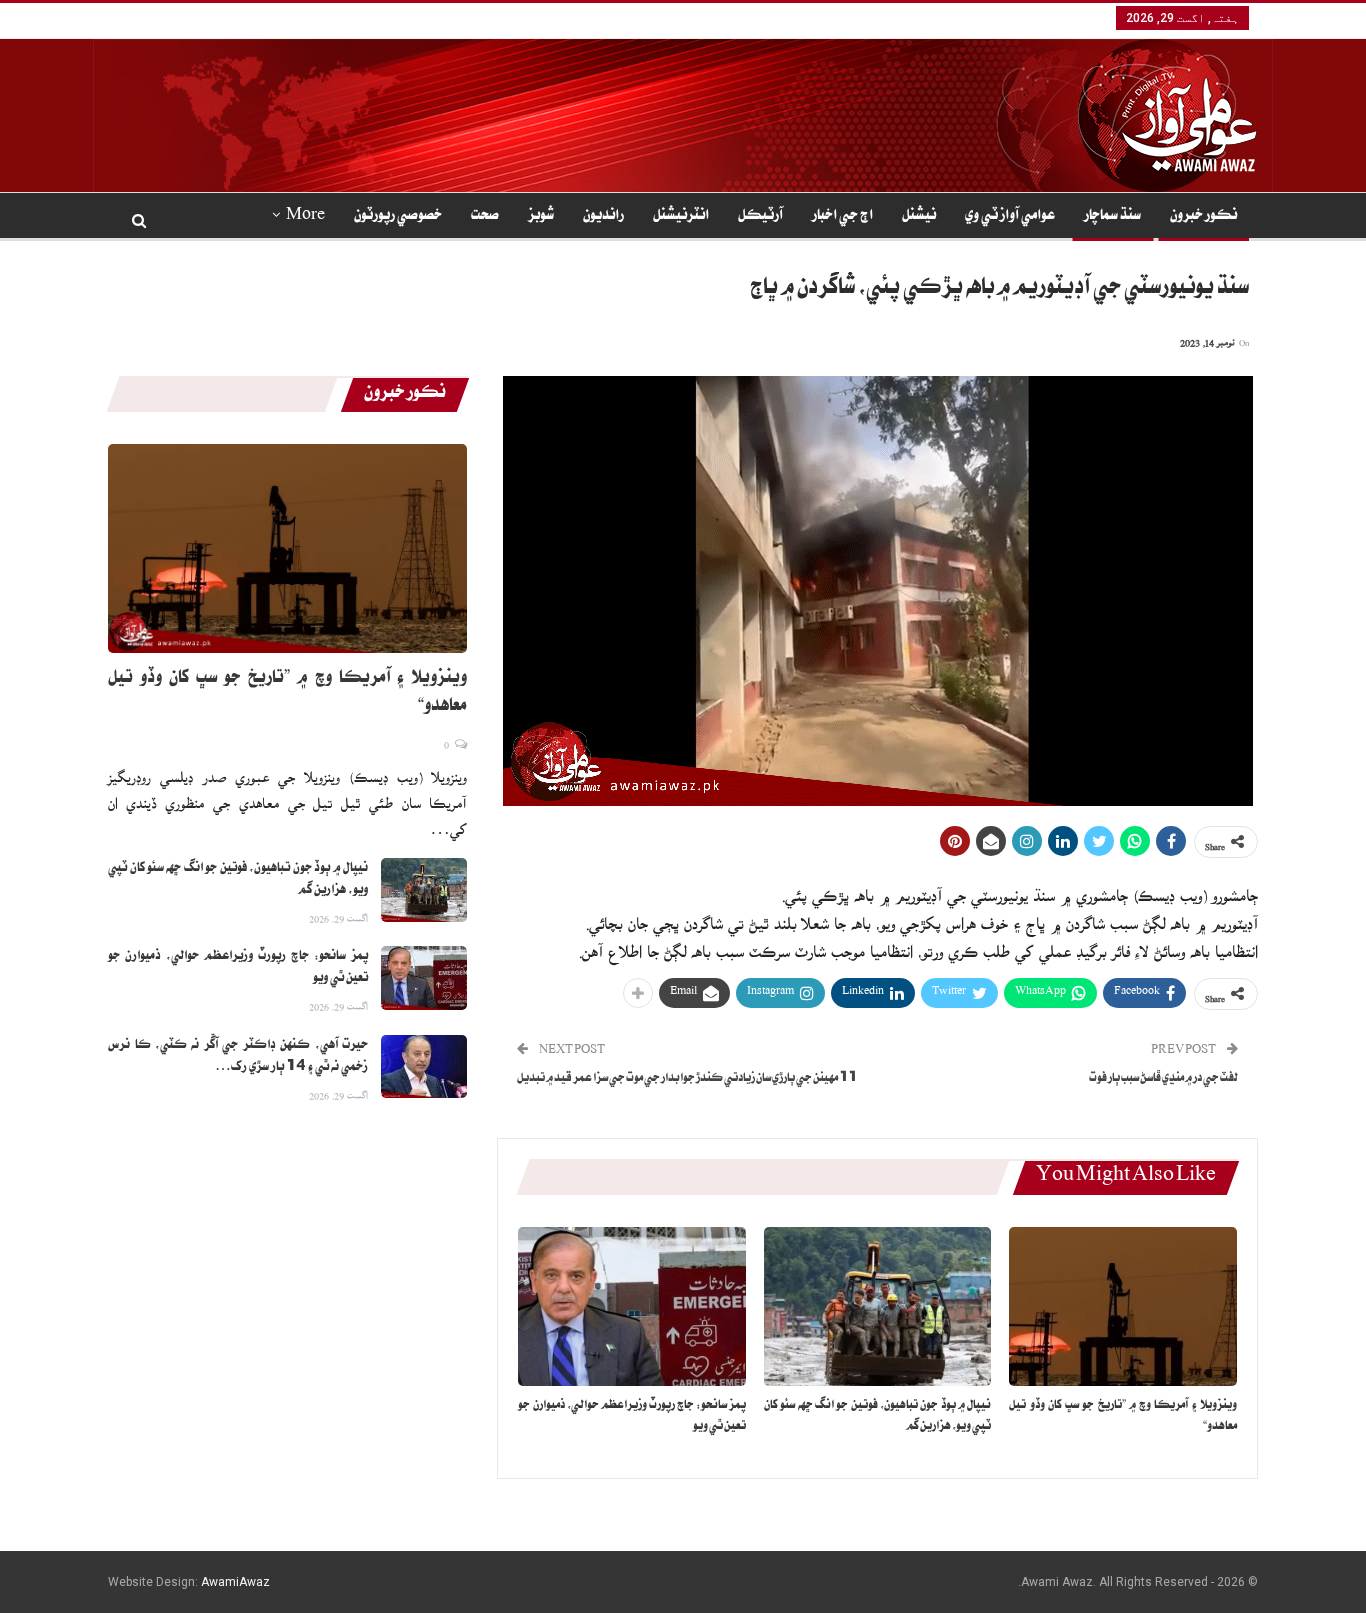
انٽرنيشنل (681, 217)
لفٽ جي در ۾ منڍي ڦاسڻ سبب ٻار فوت (1163, 1079)
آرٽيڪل (760, 217)
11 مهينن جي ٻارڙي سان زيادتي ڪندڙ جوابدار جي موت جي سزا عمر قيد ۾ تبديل (687, 1079)
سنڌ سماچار (1112, 217)
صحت (485, 217)
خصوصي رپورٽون (398, 217)
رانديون (603, 217)
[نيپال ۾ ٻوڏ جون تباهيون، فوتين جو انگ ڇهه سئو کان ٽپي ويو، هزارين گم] (878, 1306)
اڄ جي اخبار (842, 217)
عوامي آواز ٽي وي (1010, 217)
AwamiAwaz (235, 1582)
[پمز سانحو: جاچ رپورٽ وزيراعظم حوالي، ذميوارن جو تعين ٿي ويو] (632, 1306)
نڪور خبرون (1203, 217)
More (305, 217)
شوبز (541, 217)
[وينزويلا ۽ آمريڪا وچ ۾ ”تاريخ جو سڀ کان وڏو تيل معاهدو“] (1123, 1306)
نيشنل (919, 217)
